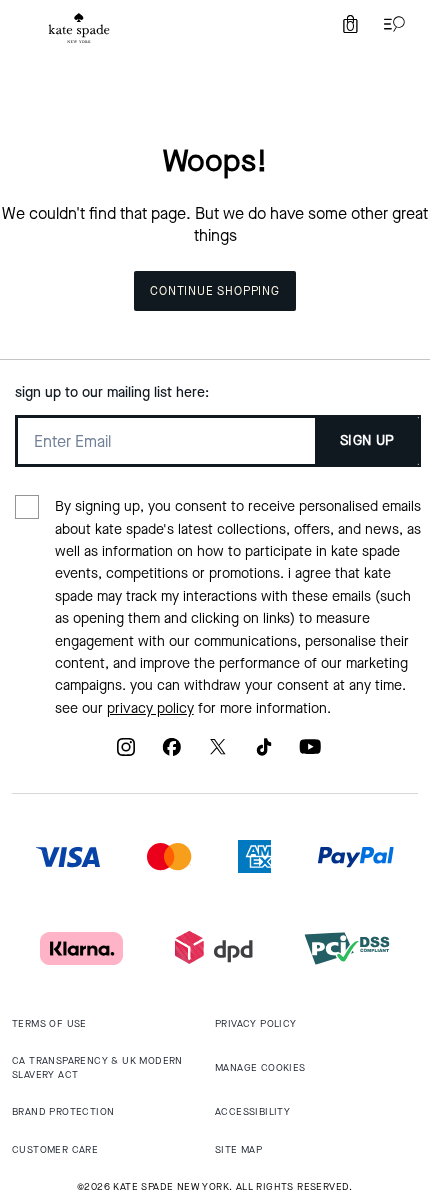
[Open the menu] (390, 24)
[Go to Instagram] (126, 754)
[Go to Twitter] (218, 754)
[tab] (79, 28)
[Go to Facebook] (172, 754)
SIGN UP (367, 440)
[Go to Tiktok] (264, 754)
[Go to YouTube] (310, 754)
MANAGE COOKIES (260, 1067)
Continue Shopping (215, 291)
